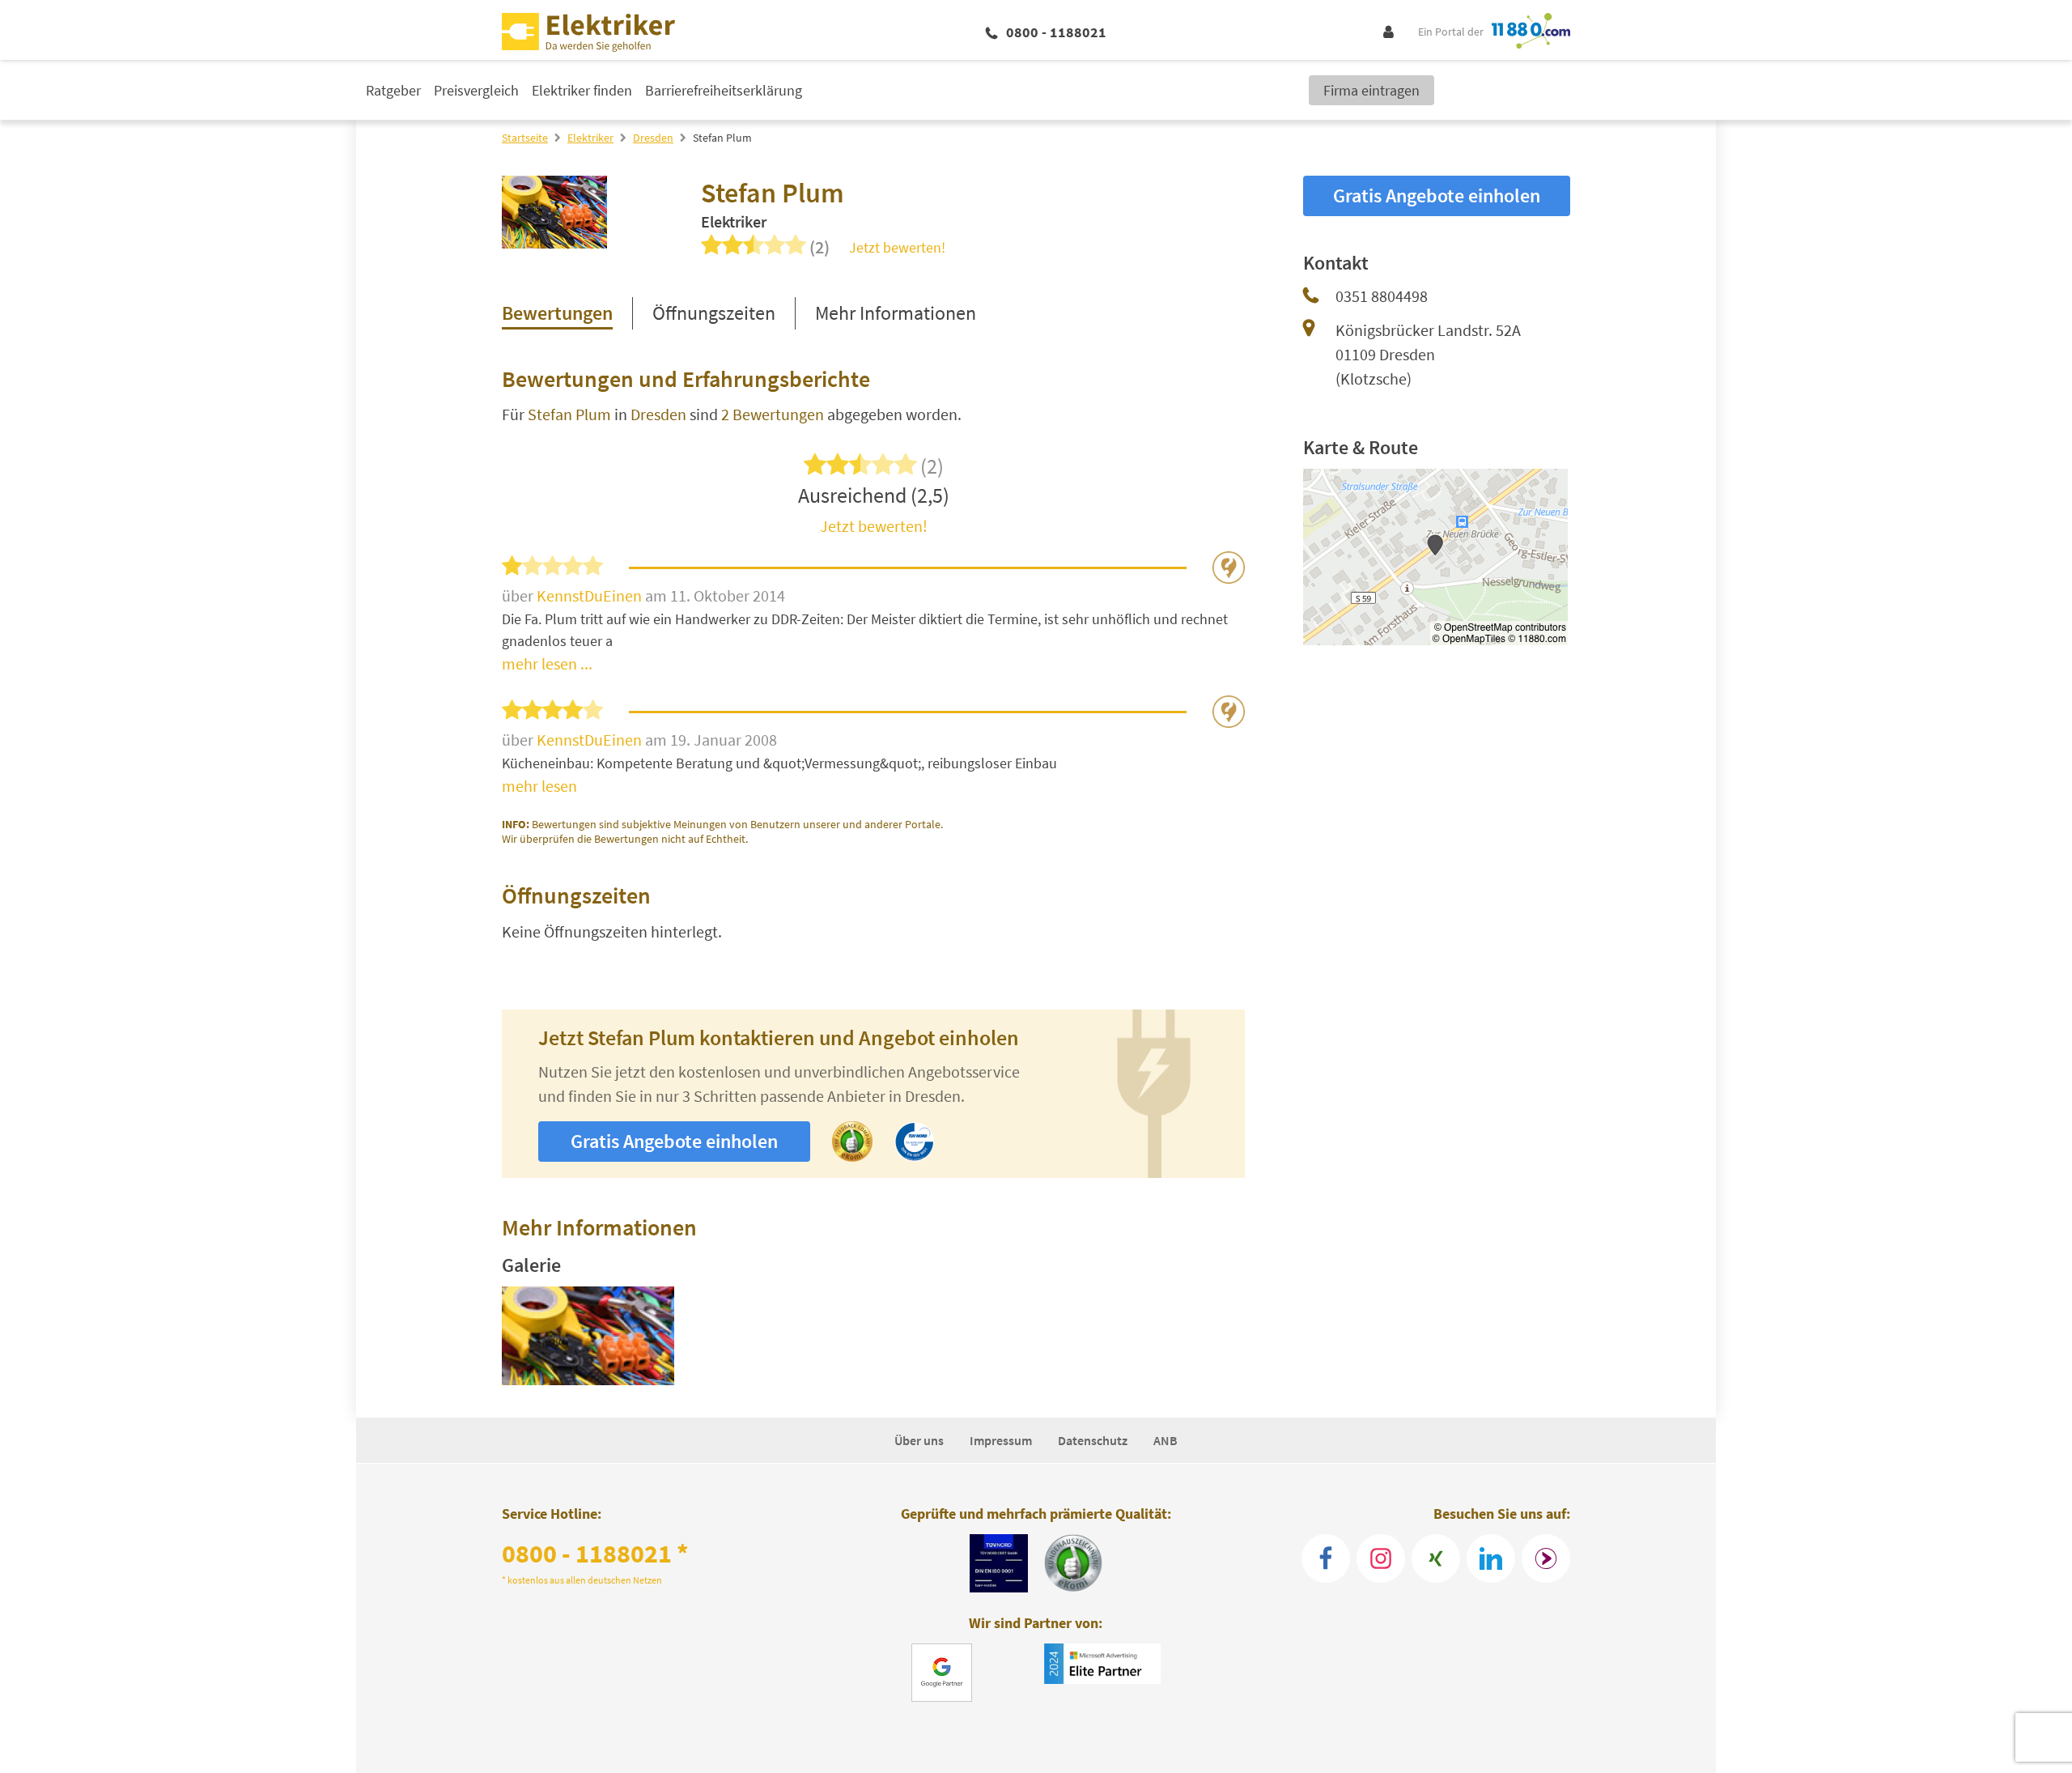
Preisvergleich (476, 90)
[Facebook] (1326, 1558)
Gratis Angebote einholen (674, 1141)
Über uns (919, 1440)
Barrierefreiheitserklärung (724, 90)
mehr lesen (539, 786)
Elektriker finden (582, 90)
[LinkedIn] (1491, 1558)
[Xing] (1436, 1558)
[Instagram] (1381, 1558)
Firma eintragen (1371, 90)
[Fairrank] (1546, 1558)
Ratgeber (393, 90)
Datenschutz (1093, 1440)
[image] (588, 1336)
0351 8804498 (1382, 296)
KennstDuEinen (591, 595)
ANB (1165, 1440)
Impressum (1001, 1440)
